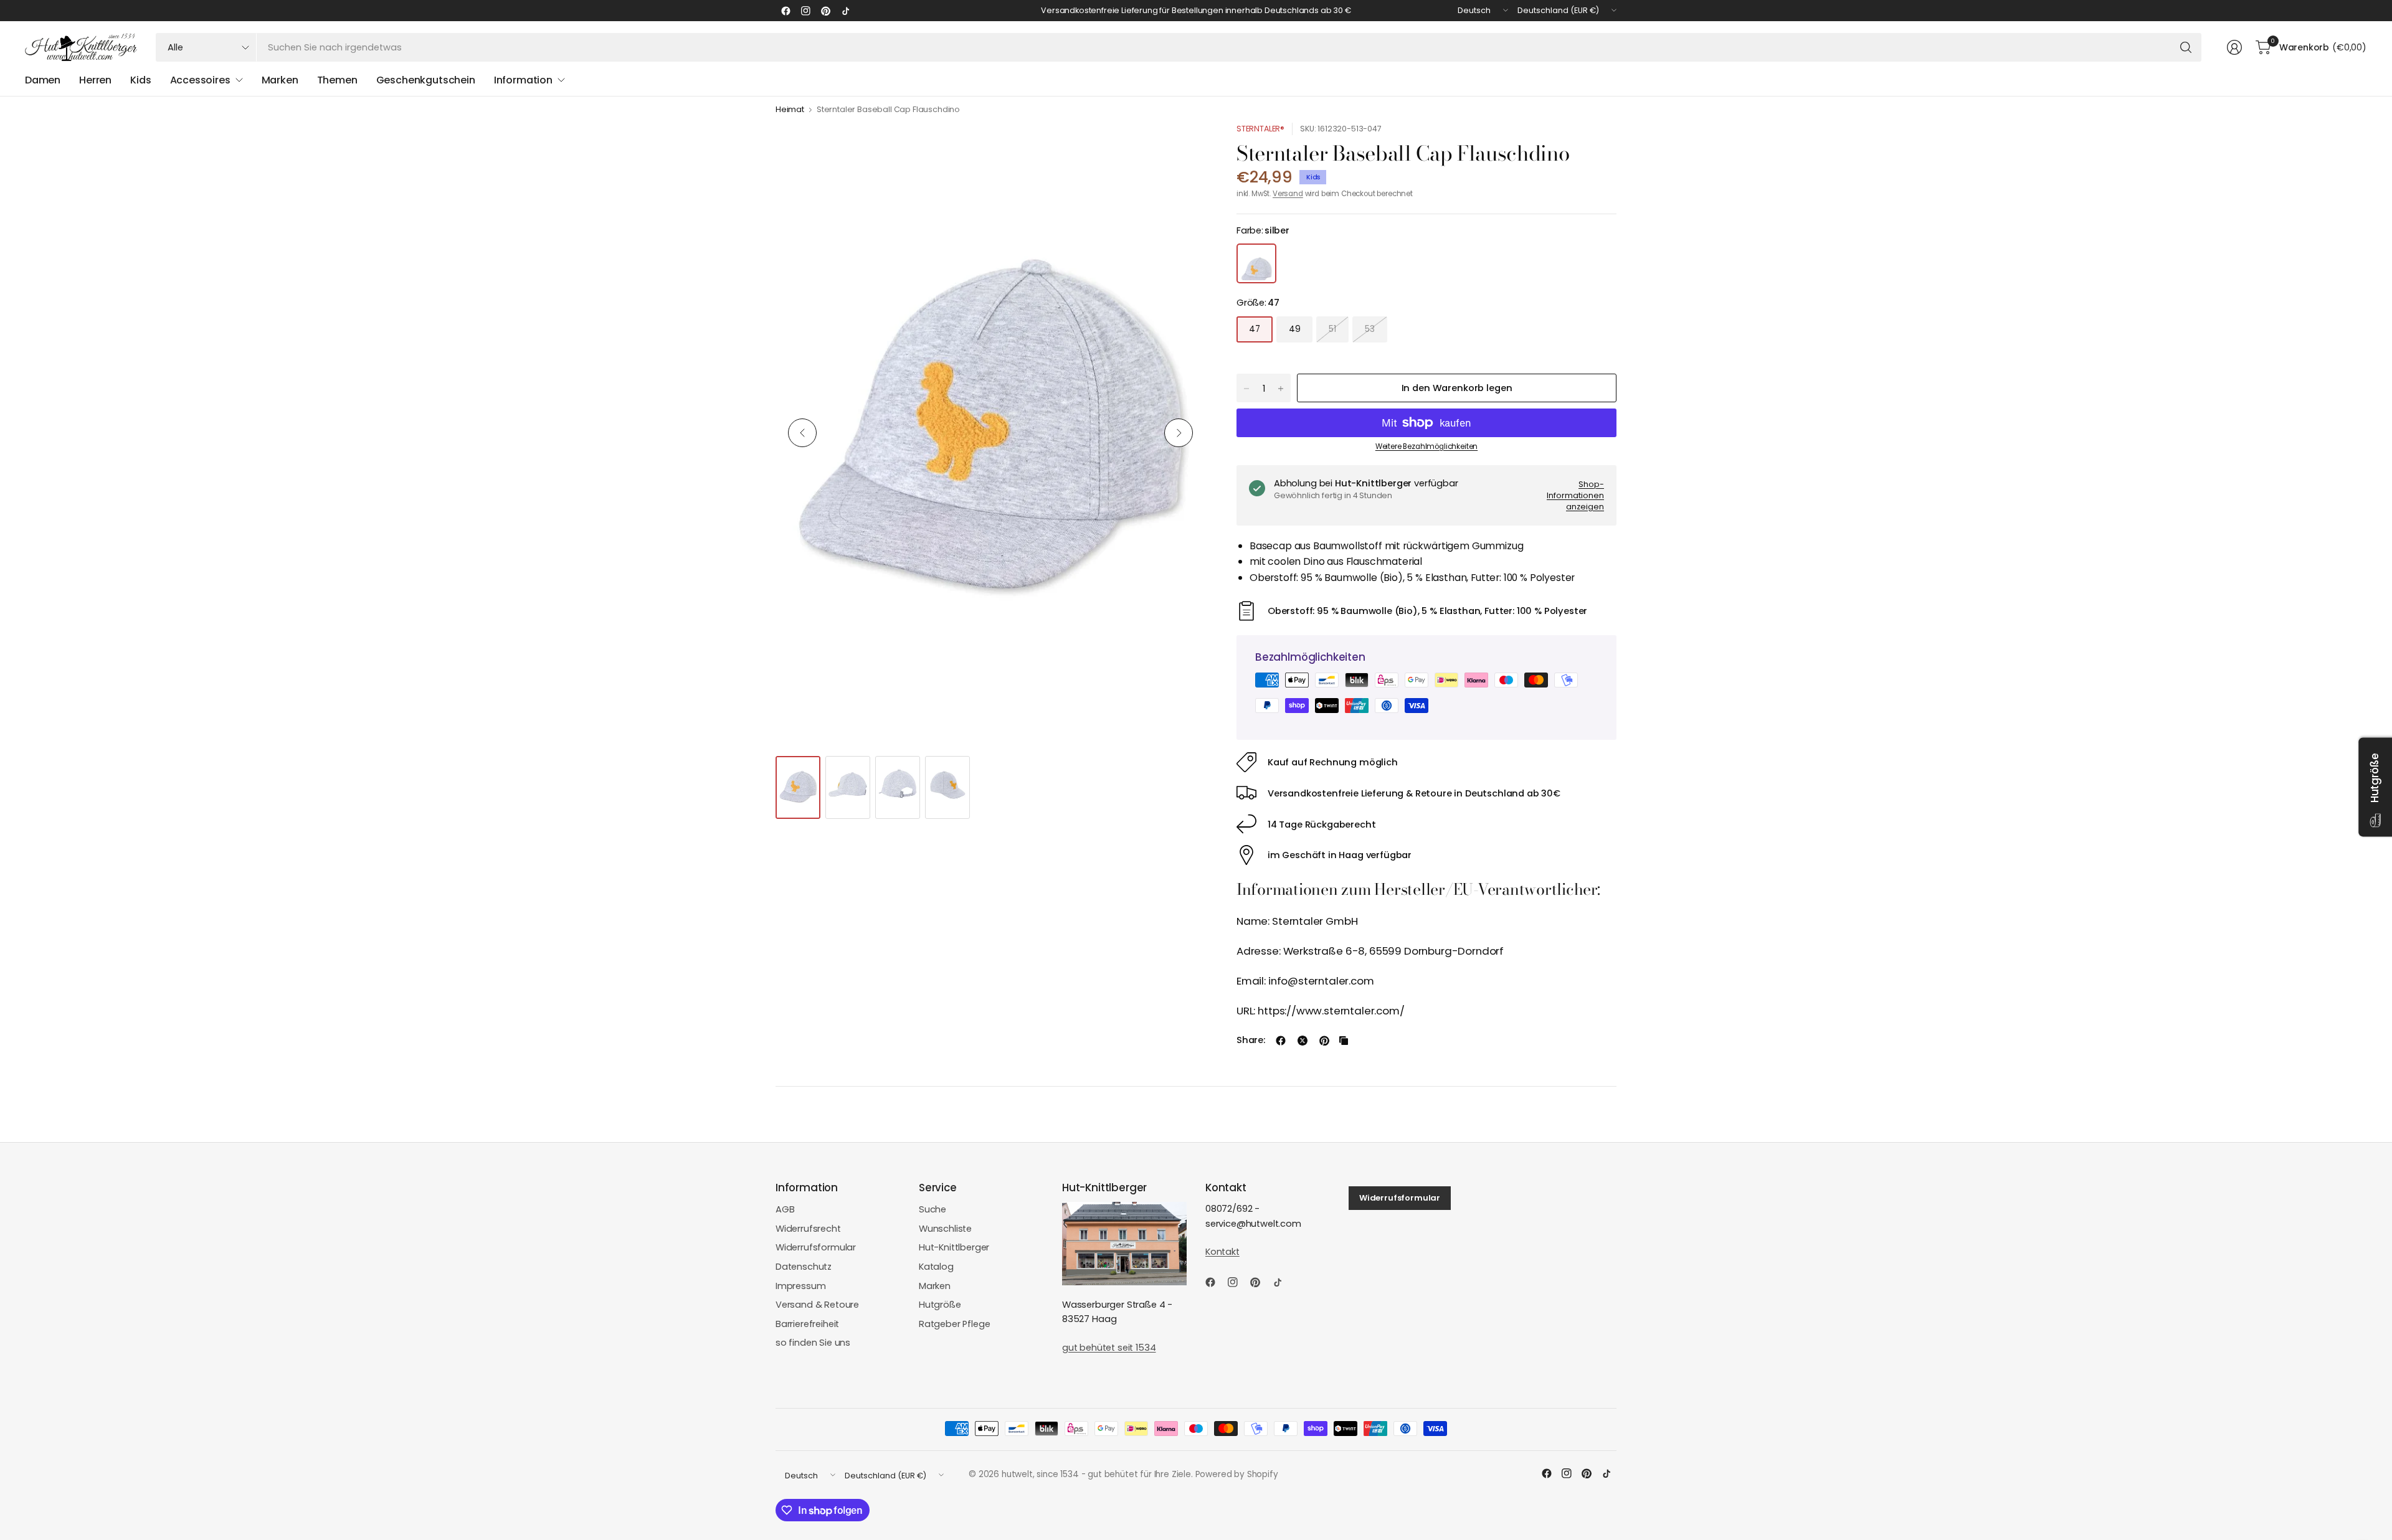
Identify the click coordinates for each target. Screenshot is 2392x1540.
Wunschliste (945, 1229)
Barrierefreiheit (807, 1324)
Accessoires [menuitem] (200, 80)
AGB (785, 1209)
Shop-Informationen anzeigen (1575, 495)
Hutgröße (940, 1305)
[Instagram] (805, 11)
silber (1256, 263)
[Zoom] (1182, 146)
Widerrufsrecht (808, 1229)
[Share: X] (1303, 1041)
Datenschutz (804, 1267)
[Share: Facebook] (1281, 1041)
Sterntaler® (1260, 129)
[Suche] (2186, 47)
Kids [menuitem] (140, 80)
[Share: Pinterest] (1324, 1041)
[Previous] (802, 433)
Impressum (801, 1286)
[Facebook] (785, 11)
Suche (933, 1209)
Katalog (936, 1267)
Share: (1251, 1040)
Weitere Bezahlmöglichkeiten (1426, 446)
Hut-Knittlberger (954, 1247)
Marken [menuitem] (280, 80)
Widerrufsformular (816, 1247)
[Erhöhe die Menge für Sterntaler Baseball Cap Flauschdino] (1281, 389)
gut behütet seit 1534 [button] (1109, 1348)
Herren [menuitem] (95, 80)
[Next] (1179, 433)
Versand (1288, 194)
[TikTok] (845, 11)
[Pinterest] (825, 11)
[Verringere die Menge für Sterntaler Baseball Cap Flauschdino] (1246, 389)
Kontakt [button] (1222, 1252)
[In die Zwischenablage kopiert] (1344, 1041)
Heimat (790, 110)
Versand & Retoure (817, 1305)
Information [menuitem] (523, 80)
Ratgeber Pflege (954, 1324)
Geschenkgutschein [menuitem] (426, 80)
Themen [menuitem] (337, 80)
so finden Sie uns (813, 1343)
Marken (935, 1286)
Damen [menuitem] (43, 80)
